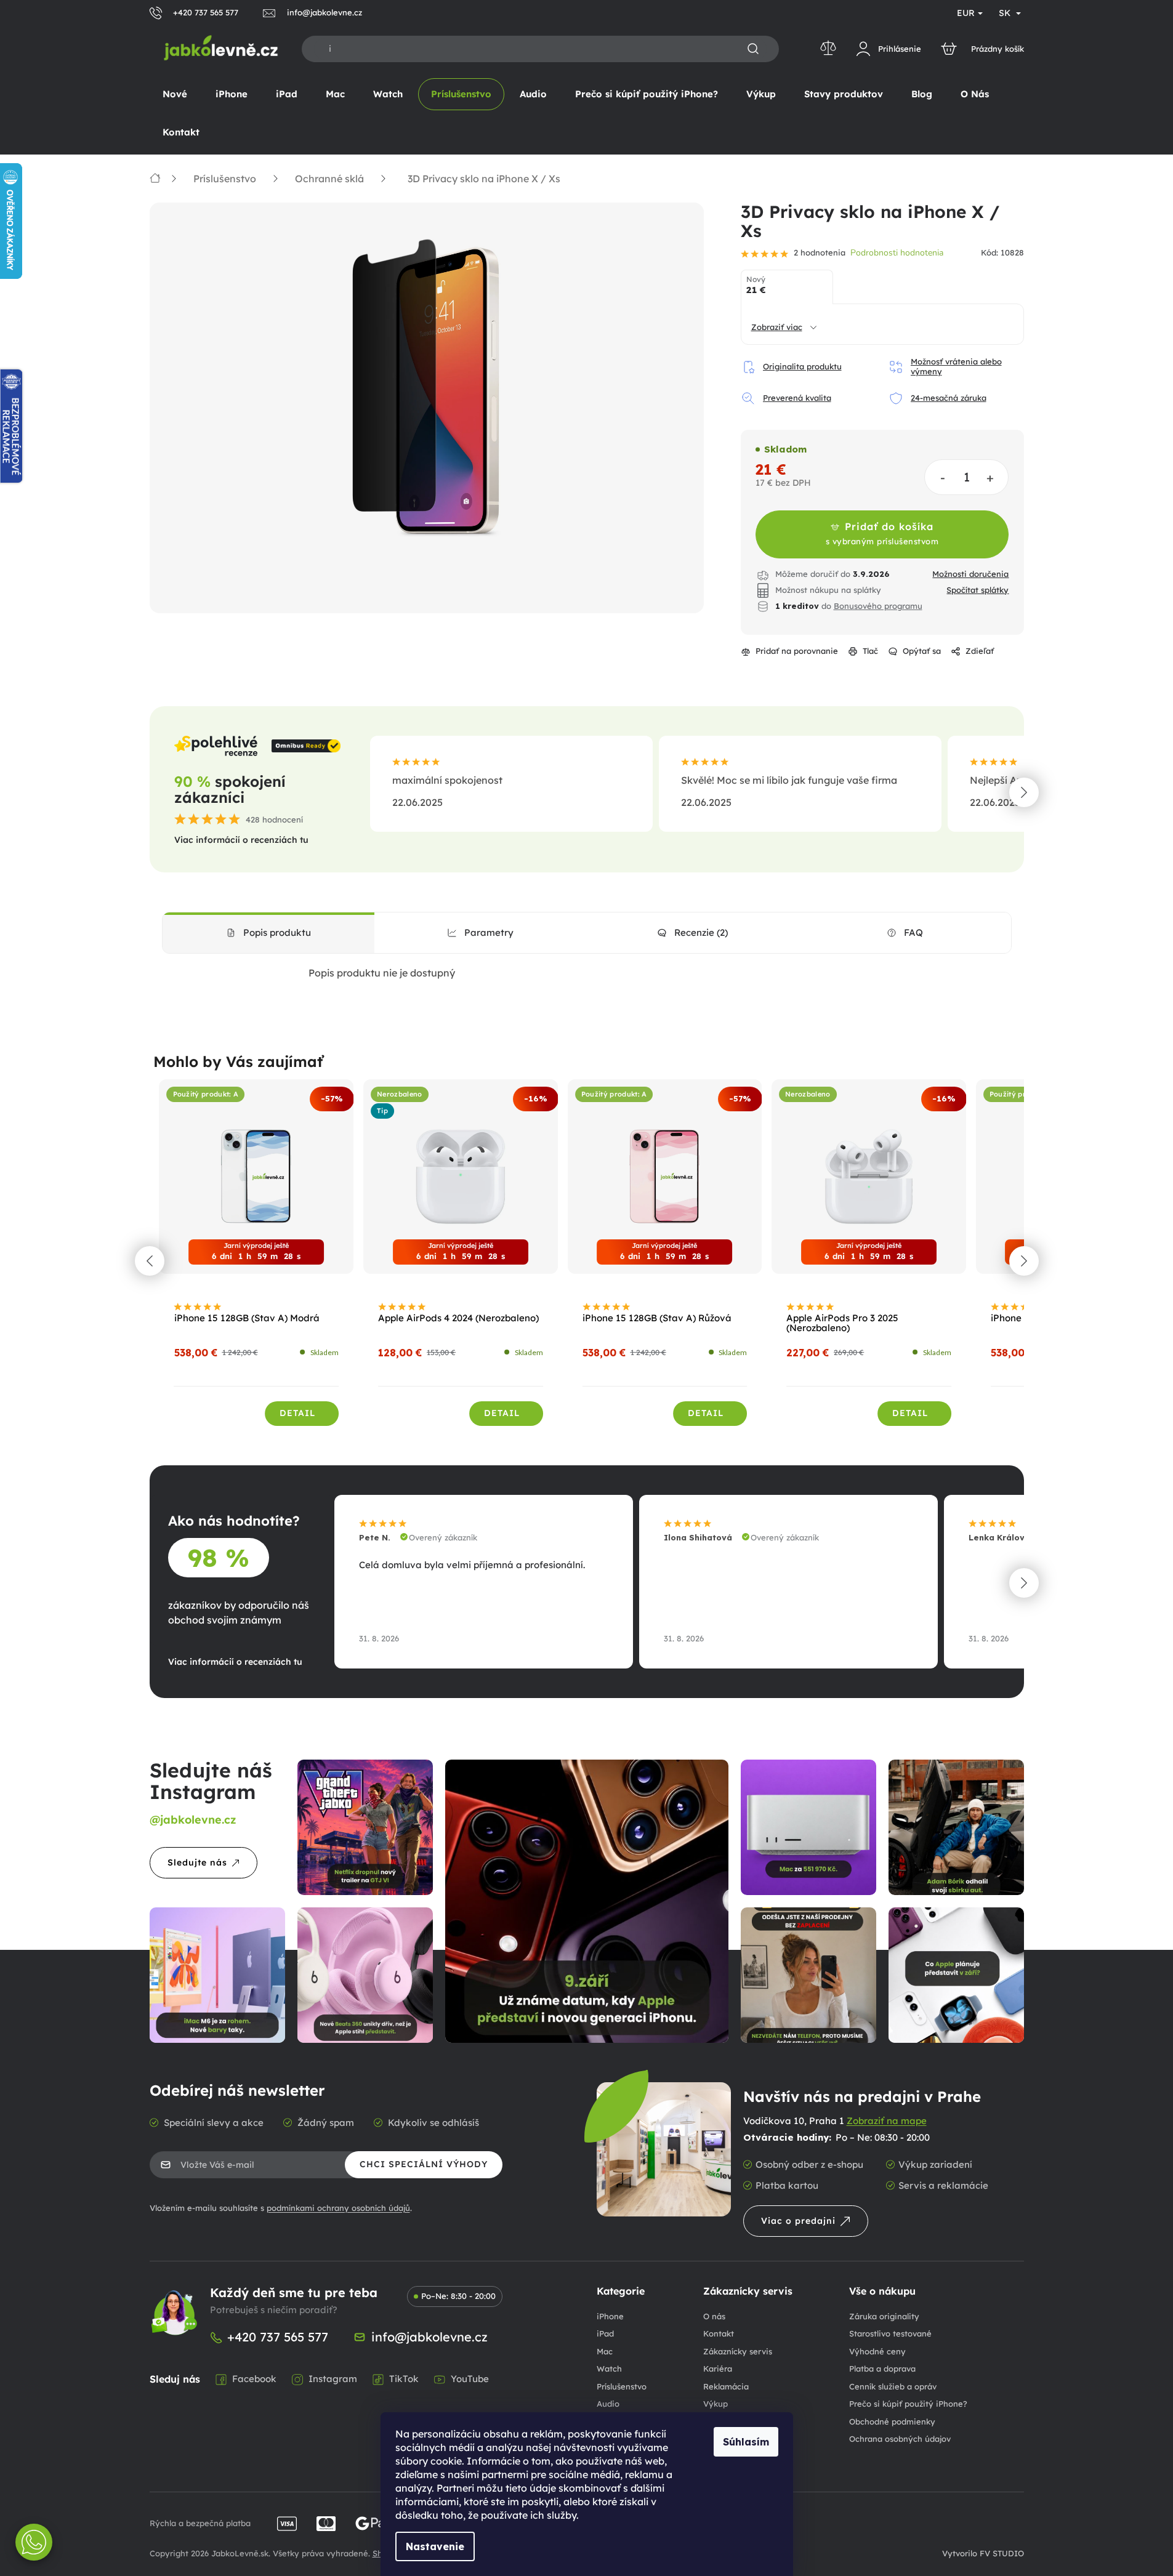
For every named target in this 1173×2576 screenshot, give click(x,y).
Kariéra (718, 2369)
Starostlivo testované (890, 2333)
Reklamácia (726, 2386)
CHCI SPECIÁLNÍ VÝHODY (424, 2164)
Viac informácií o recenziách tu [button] (241, 840)
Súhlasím (746, 2442)
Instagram (333, 2379)
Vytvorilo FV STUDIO (983, 2553)
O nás (714, 2316)
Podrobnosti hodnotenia (897, 253)
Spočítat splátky (977, 590)
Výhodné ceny (877, 2351)
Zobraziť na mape (887, 2121)
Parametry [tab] (489, 932)
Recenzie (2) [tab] (701, 932)
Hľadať (753, 49)
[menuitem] (175, 94)
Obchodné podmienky (892, 2421)
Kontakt (719, 2333)
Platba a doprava (882, 2369)
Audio (608, 2404)
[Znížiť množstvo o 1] (943, 477)
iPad (605, 2333)
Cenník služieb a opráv (893, 2386)
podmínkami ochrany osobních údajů (338, 2208)
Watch (609, 2369)
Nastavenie (435, 2546)
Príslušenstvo (622, 2386)
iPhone (610, 2316)
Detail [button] (297, 1413)
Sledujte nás (197, 1862)
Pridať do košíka (882, 533)
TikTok (404, 2379)
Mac (605, 2351)
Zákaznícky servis (738, 2351)
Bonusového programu (878, 606)
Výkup (715, 2404)
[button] (1024, 792)
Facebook (254, 2379)
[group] (257, 1260)
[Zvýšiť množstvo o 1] (991, 477)
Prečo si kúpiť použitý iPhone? (908, 2404)
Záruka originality (884, 2316)
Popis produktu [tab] (277, 932)
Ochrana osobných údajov (900, 2439)
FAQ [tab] (913, 932)
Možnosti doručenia (970, 574)
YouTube (470, 2379)
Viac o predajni (798, 2221)
